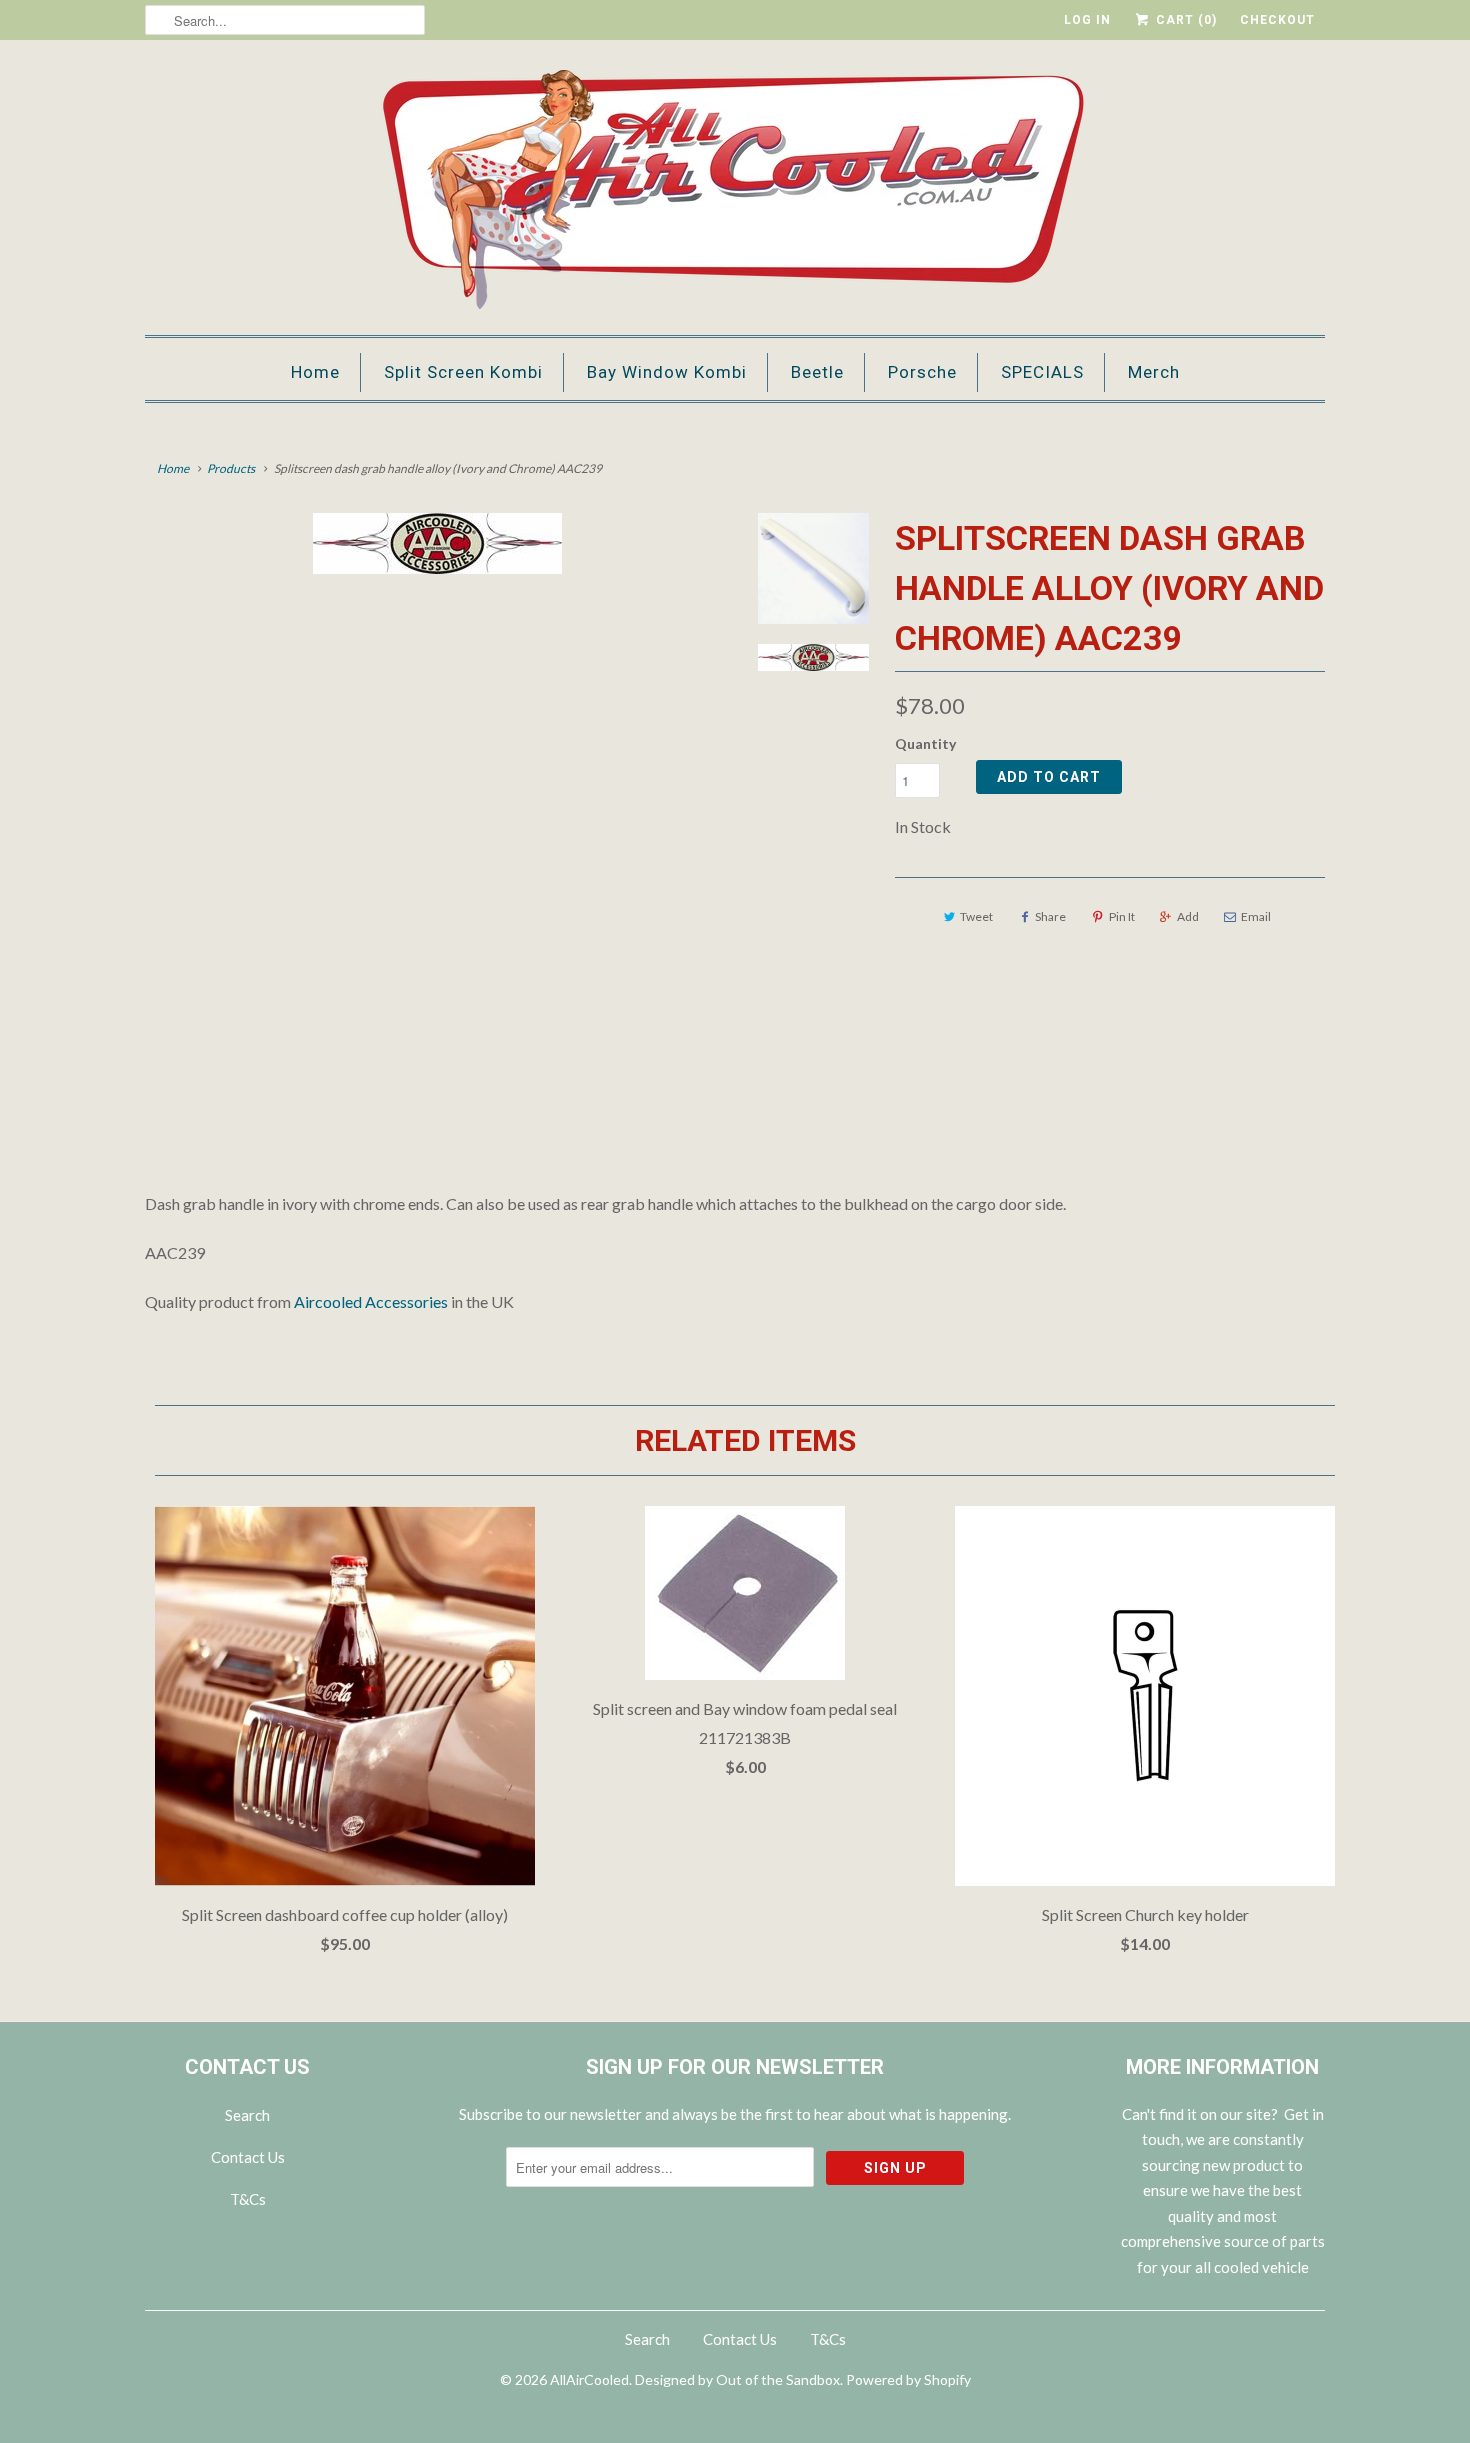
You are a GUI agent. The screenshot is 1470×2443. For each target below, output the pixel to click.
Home (315, 372)
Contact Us (248, 2157)
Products (231, 468)
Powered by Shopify (908, 2379)
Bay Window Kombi (667, 372)
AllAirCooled (589, 2379)
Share (1050, 916)
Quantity (925, 743)
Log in (1087, 20)
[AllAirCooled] (735, 192)
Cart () (1184, 20)
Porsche (922, 372)
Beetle (817, 372)
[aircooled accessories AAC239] (437, 805)
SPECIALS (1042, 372)
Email (1256, 916)
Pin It (1122, 916)
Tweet (976, 916)
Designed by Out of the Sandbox (737, 2379)
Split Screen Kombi (463, 372)
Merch (1154, 372)
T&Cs (248, 2199)
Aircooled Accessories (371, 1301)
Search (247, 2115)
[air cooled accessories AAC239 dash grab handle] (437, 543)
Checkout (1277, 20)
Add (1188, 916)
